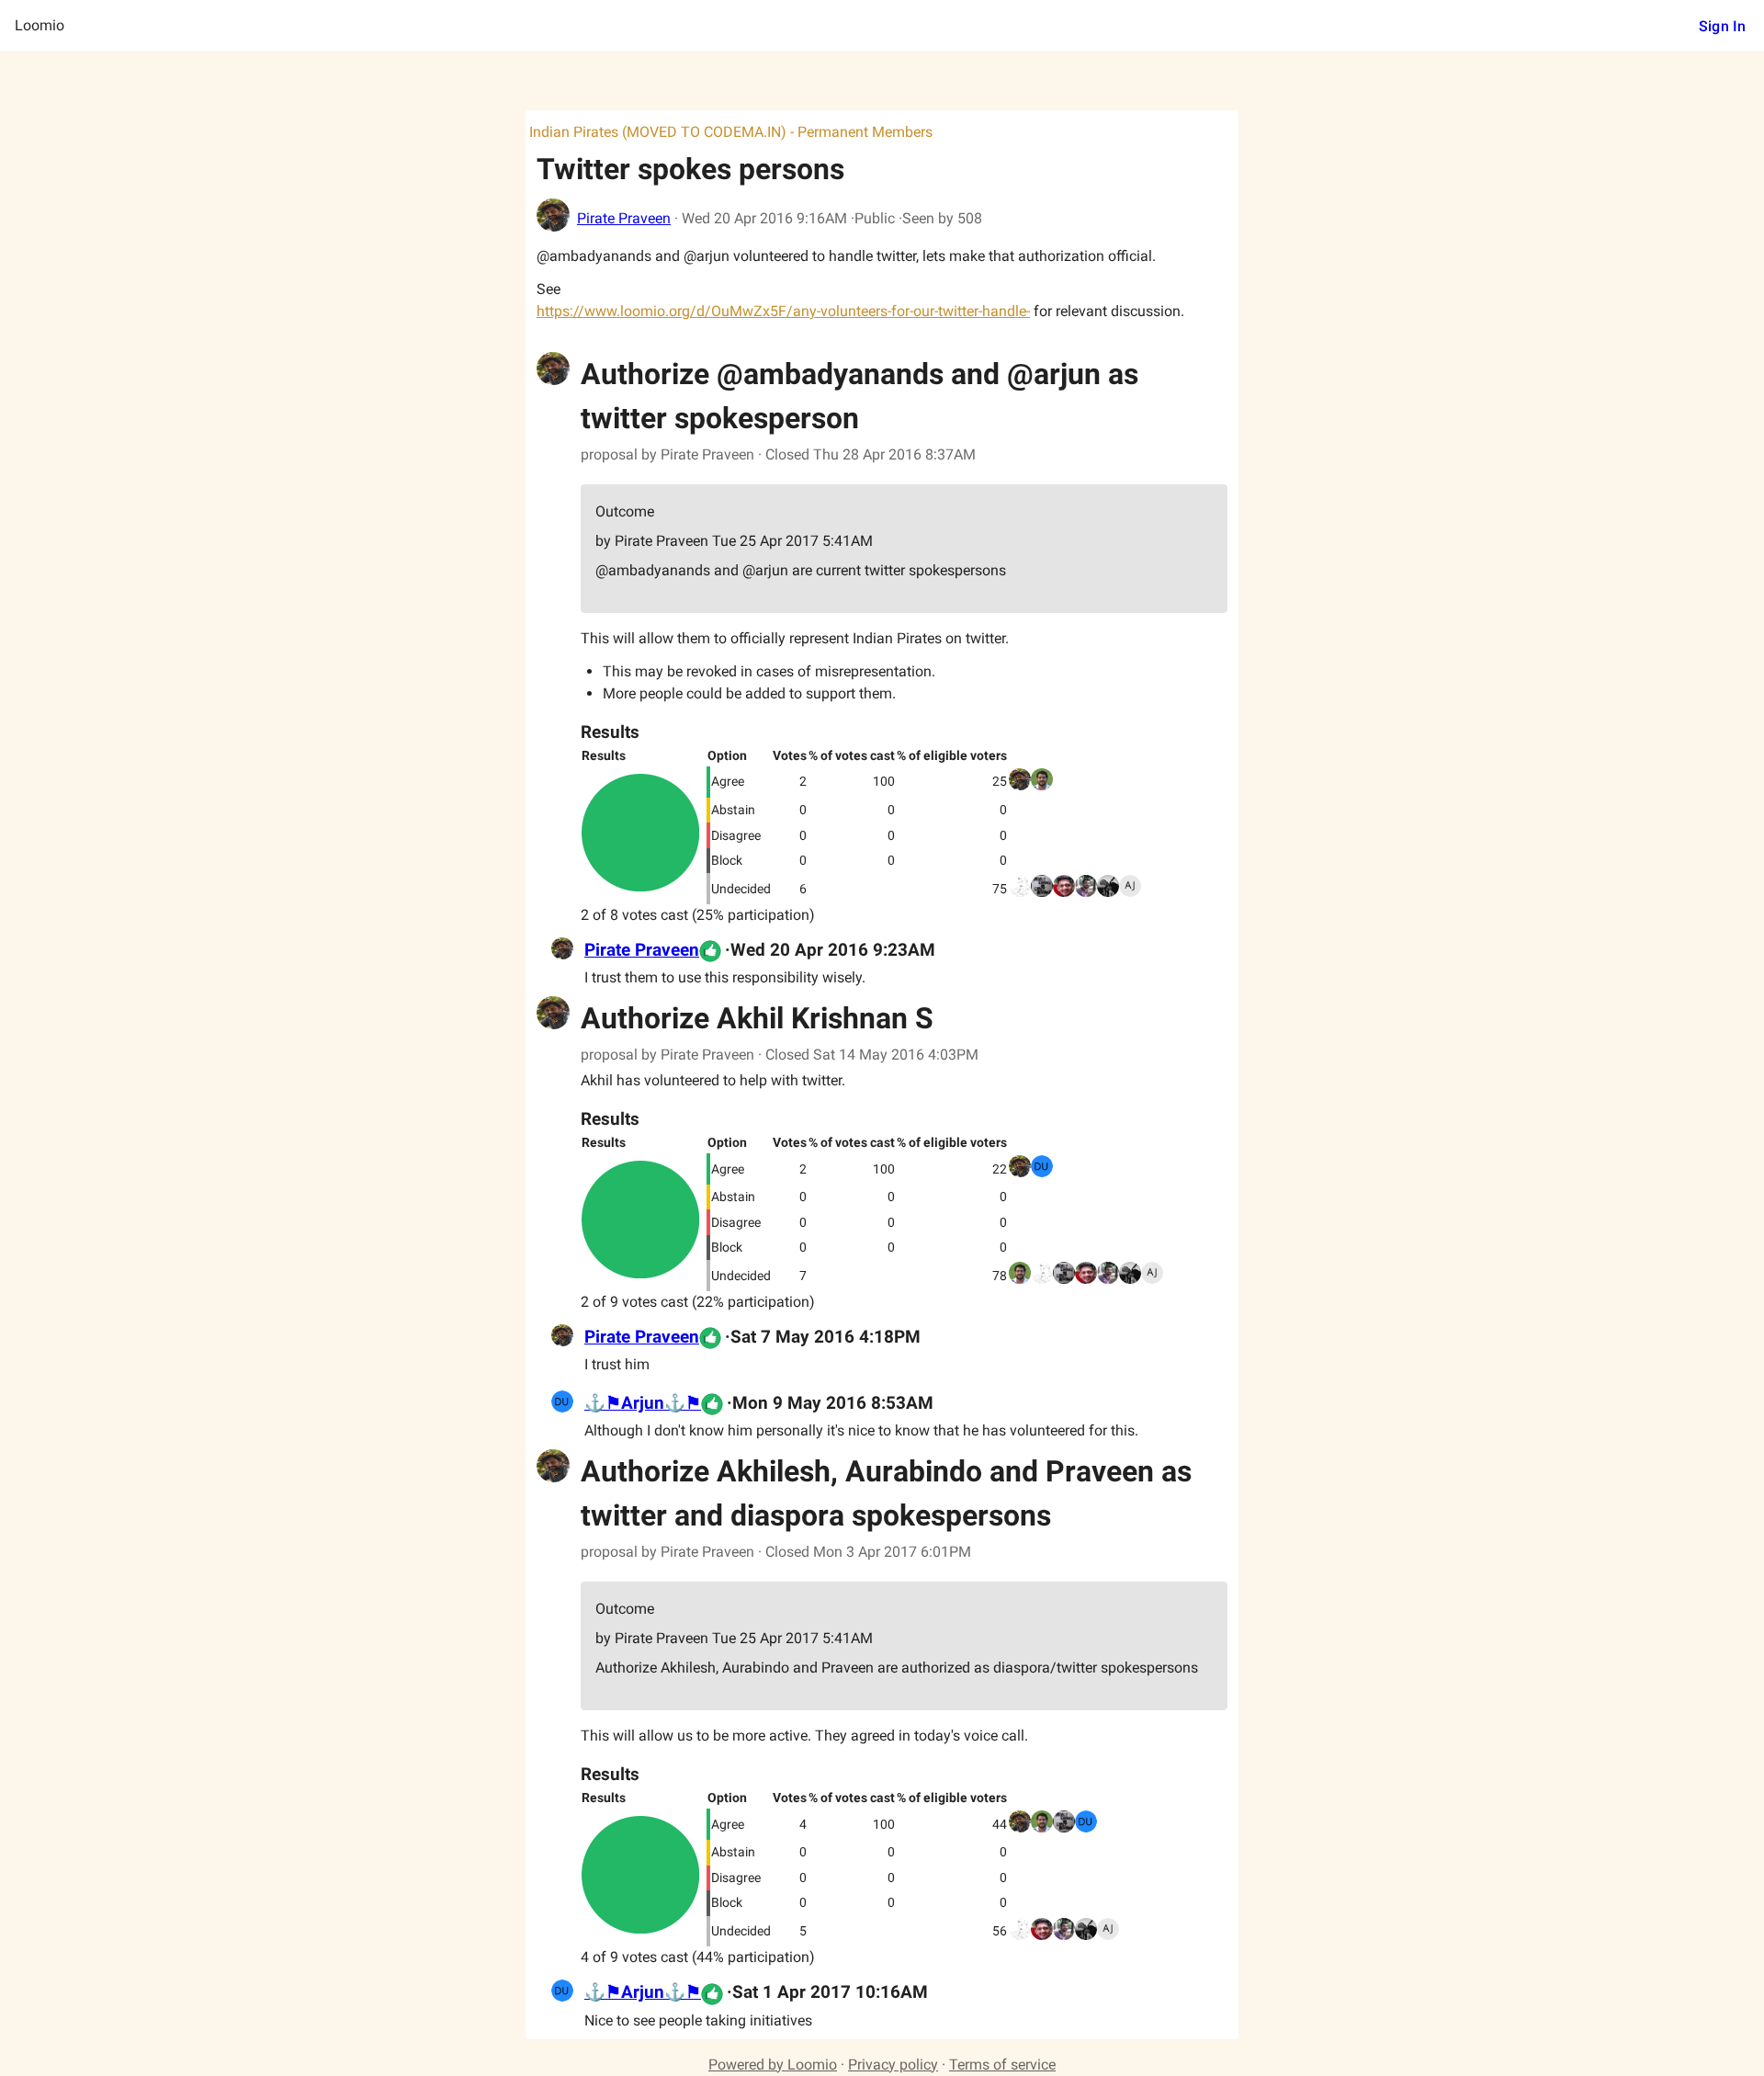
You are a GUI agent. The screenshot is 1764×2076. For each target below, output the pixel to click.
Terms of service (1002, 2065)
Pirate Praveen (624, 218)
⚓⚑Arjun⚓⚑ (643, 1403)
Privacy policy (893, 2065)
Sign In (1722, 26)
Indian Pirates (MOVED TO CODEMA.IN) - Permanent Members (731, 132)
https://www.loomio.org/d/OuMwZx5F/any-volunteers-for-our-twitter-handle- (783, 311)
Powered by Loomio (773, 2065)
